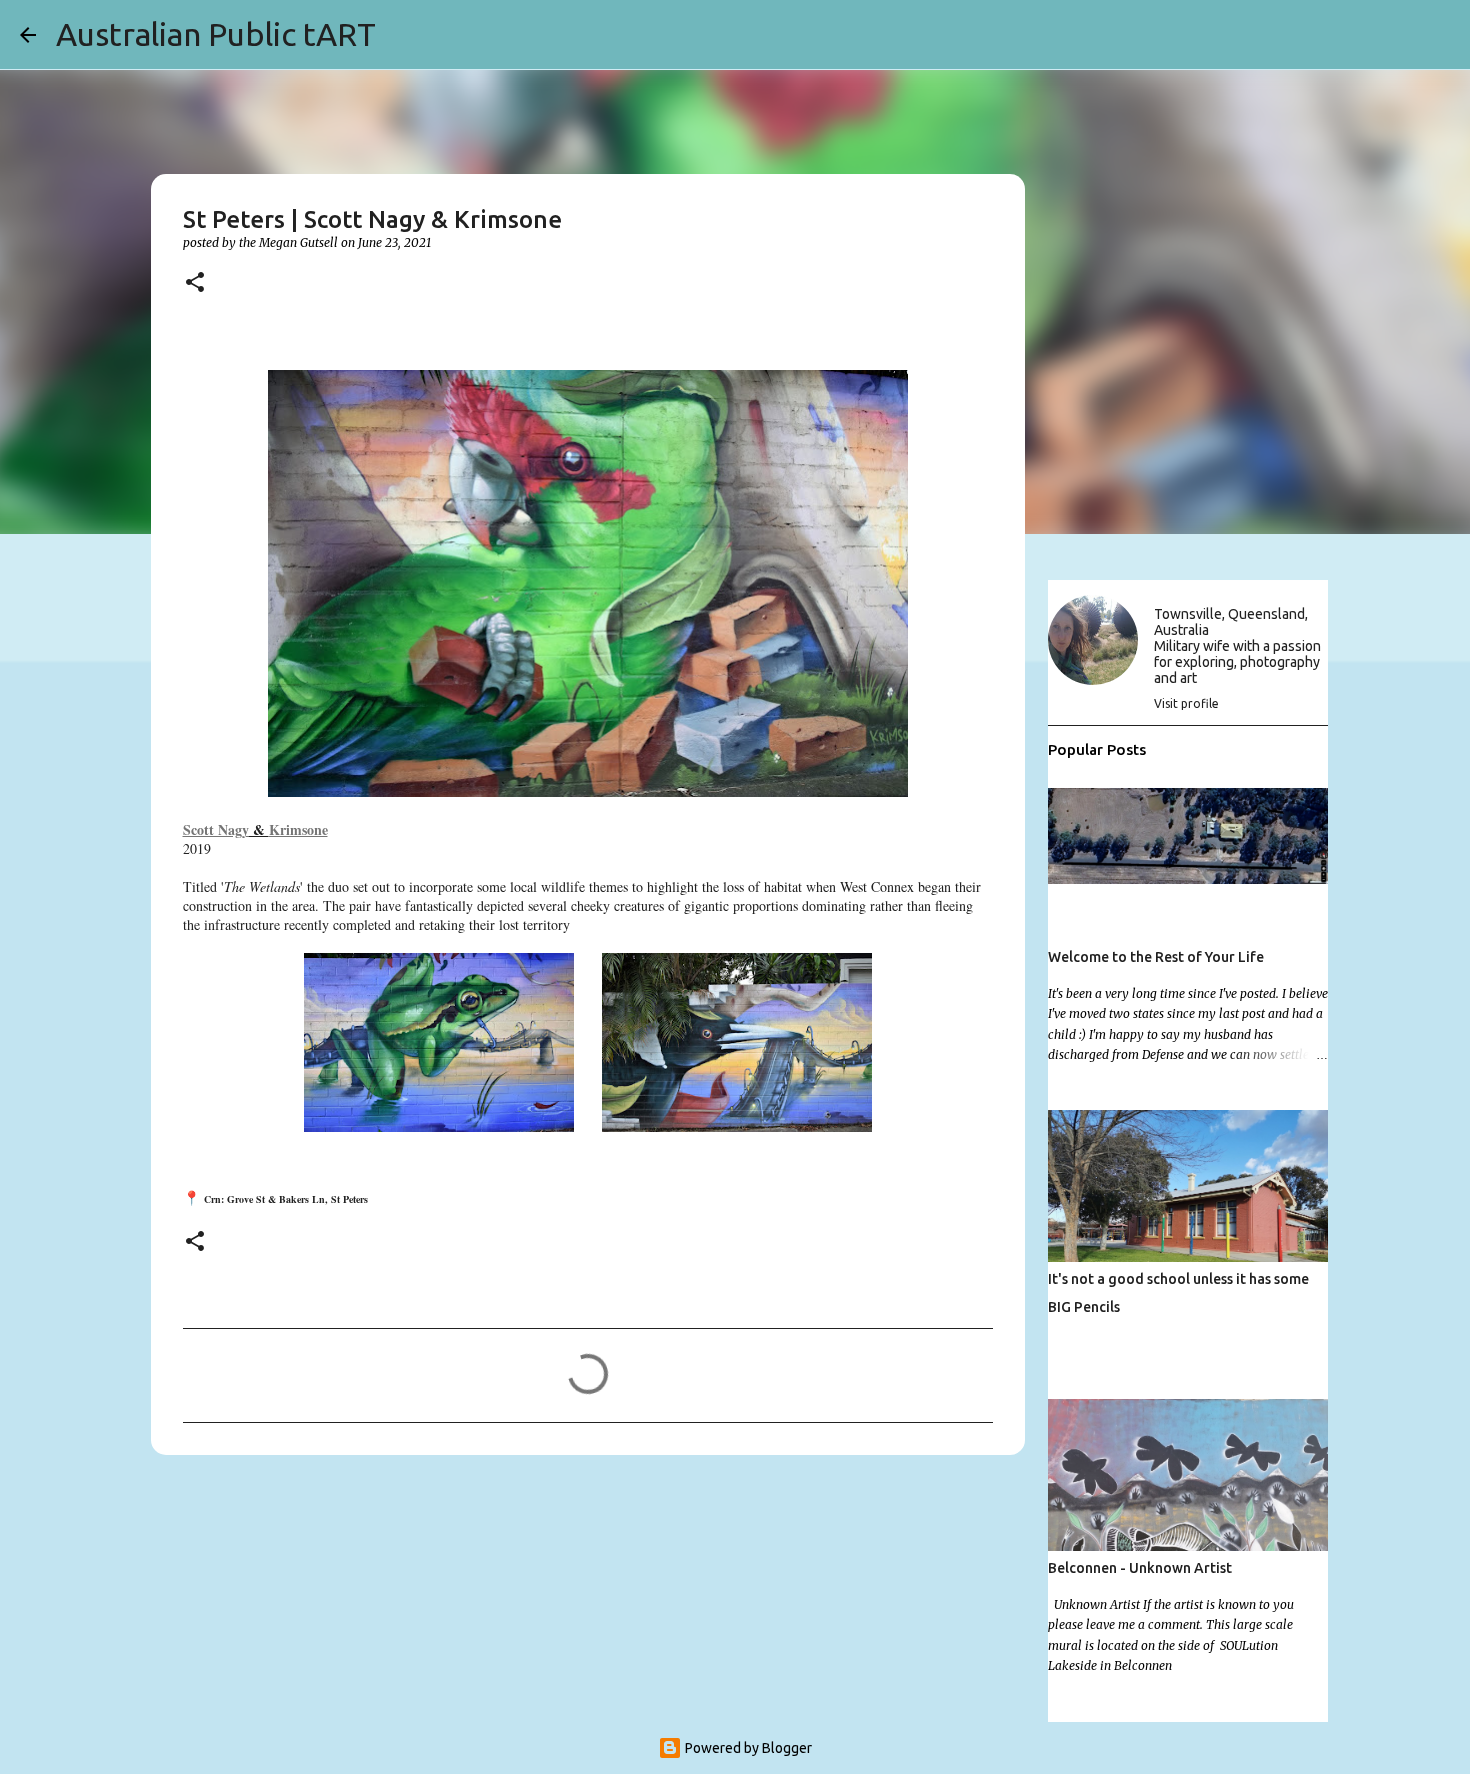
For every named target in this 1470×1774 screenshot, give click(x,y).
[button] (195, 283)
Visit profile (1186, 703)
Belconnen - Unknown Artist (1140, 1568)
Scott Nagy (216, 829)
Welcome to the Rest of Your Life (1156, 957)
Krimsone (298, 829)
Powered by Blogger (747, 1748)
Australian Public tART (216, 34)
